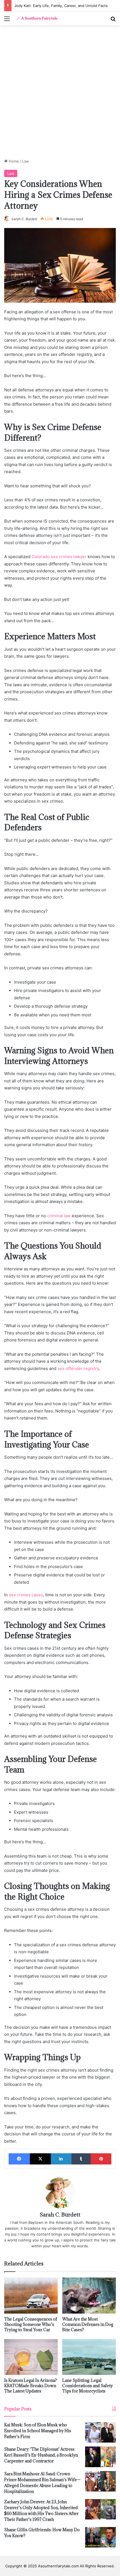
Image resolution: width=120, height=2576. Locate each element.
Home (13, 161)
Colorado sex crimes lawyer (59, 557)
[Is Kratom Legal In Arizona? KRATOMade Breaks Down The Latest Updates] (31, 2357)
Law (26, 161)
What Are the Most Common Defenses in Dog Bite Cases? (88, 2324)
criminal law (59, 1216)
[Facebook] (19, 2159)
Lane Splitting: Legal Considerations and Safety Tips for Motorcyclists (87, 2386)
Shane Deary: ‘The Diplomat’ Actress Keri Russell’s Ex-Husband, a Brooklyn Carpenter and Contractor (41, 2455)
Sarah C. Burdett (24, 219)
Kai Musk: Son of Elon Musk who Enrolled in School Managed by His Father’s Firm (38, 2431)
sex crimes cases (26, 1595)
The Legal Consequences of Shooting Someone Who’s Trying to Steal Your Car (31, 2324)
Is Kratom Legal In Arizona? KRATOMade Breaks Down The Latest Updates (31, 2386)
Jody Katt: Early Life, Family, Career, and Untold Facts (61, 6)
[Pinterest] (101, 2159)
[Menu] (7, 21)
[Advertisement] (60, 94)
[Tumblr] (81, 2159)
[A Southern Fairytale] (36, 18)
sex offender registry (78, 1368)
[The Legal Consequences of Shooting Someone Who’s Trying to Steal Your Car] (31, 2295)
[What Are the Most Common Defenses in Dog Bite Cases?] (89, 2295)
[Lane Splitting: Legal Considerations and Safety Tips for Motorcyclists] (89, 2357)
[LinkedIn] (61, 2159)
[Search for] (113, 21)
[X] (40, 2159)
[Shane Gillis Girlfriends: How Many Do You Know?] (100, 2537)
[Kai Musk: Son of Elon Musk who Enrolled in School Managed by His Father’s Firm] (100, 2432)
